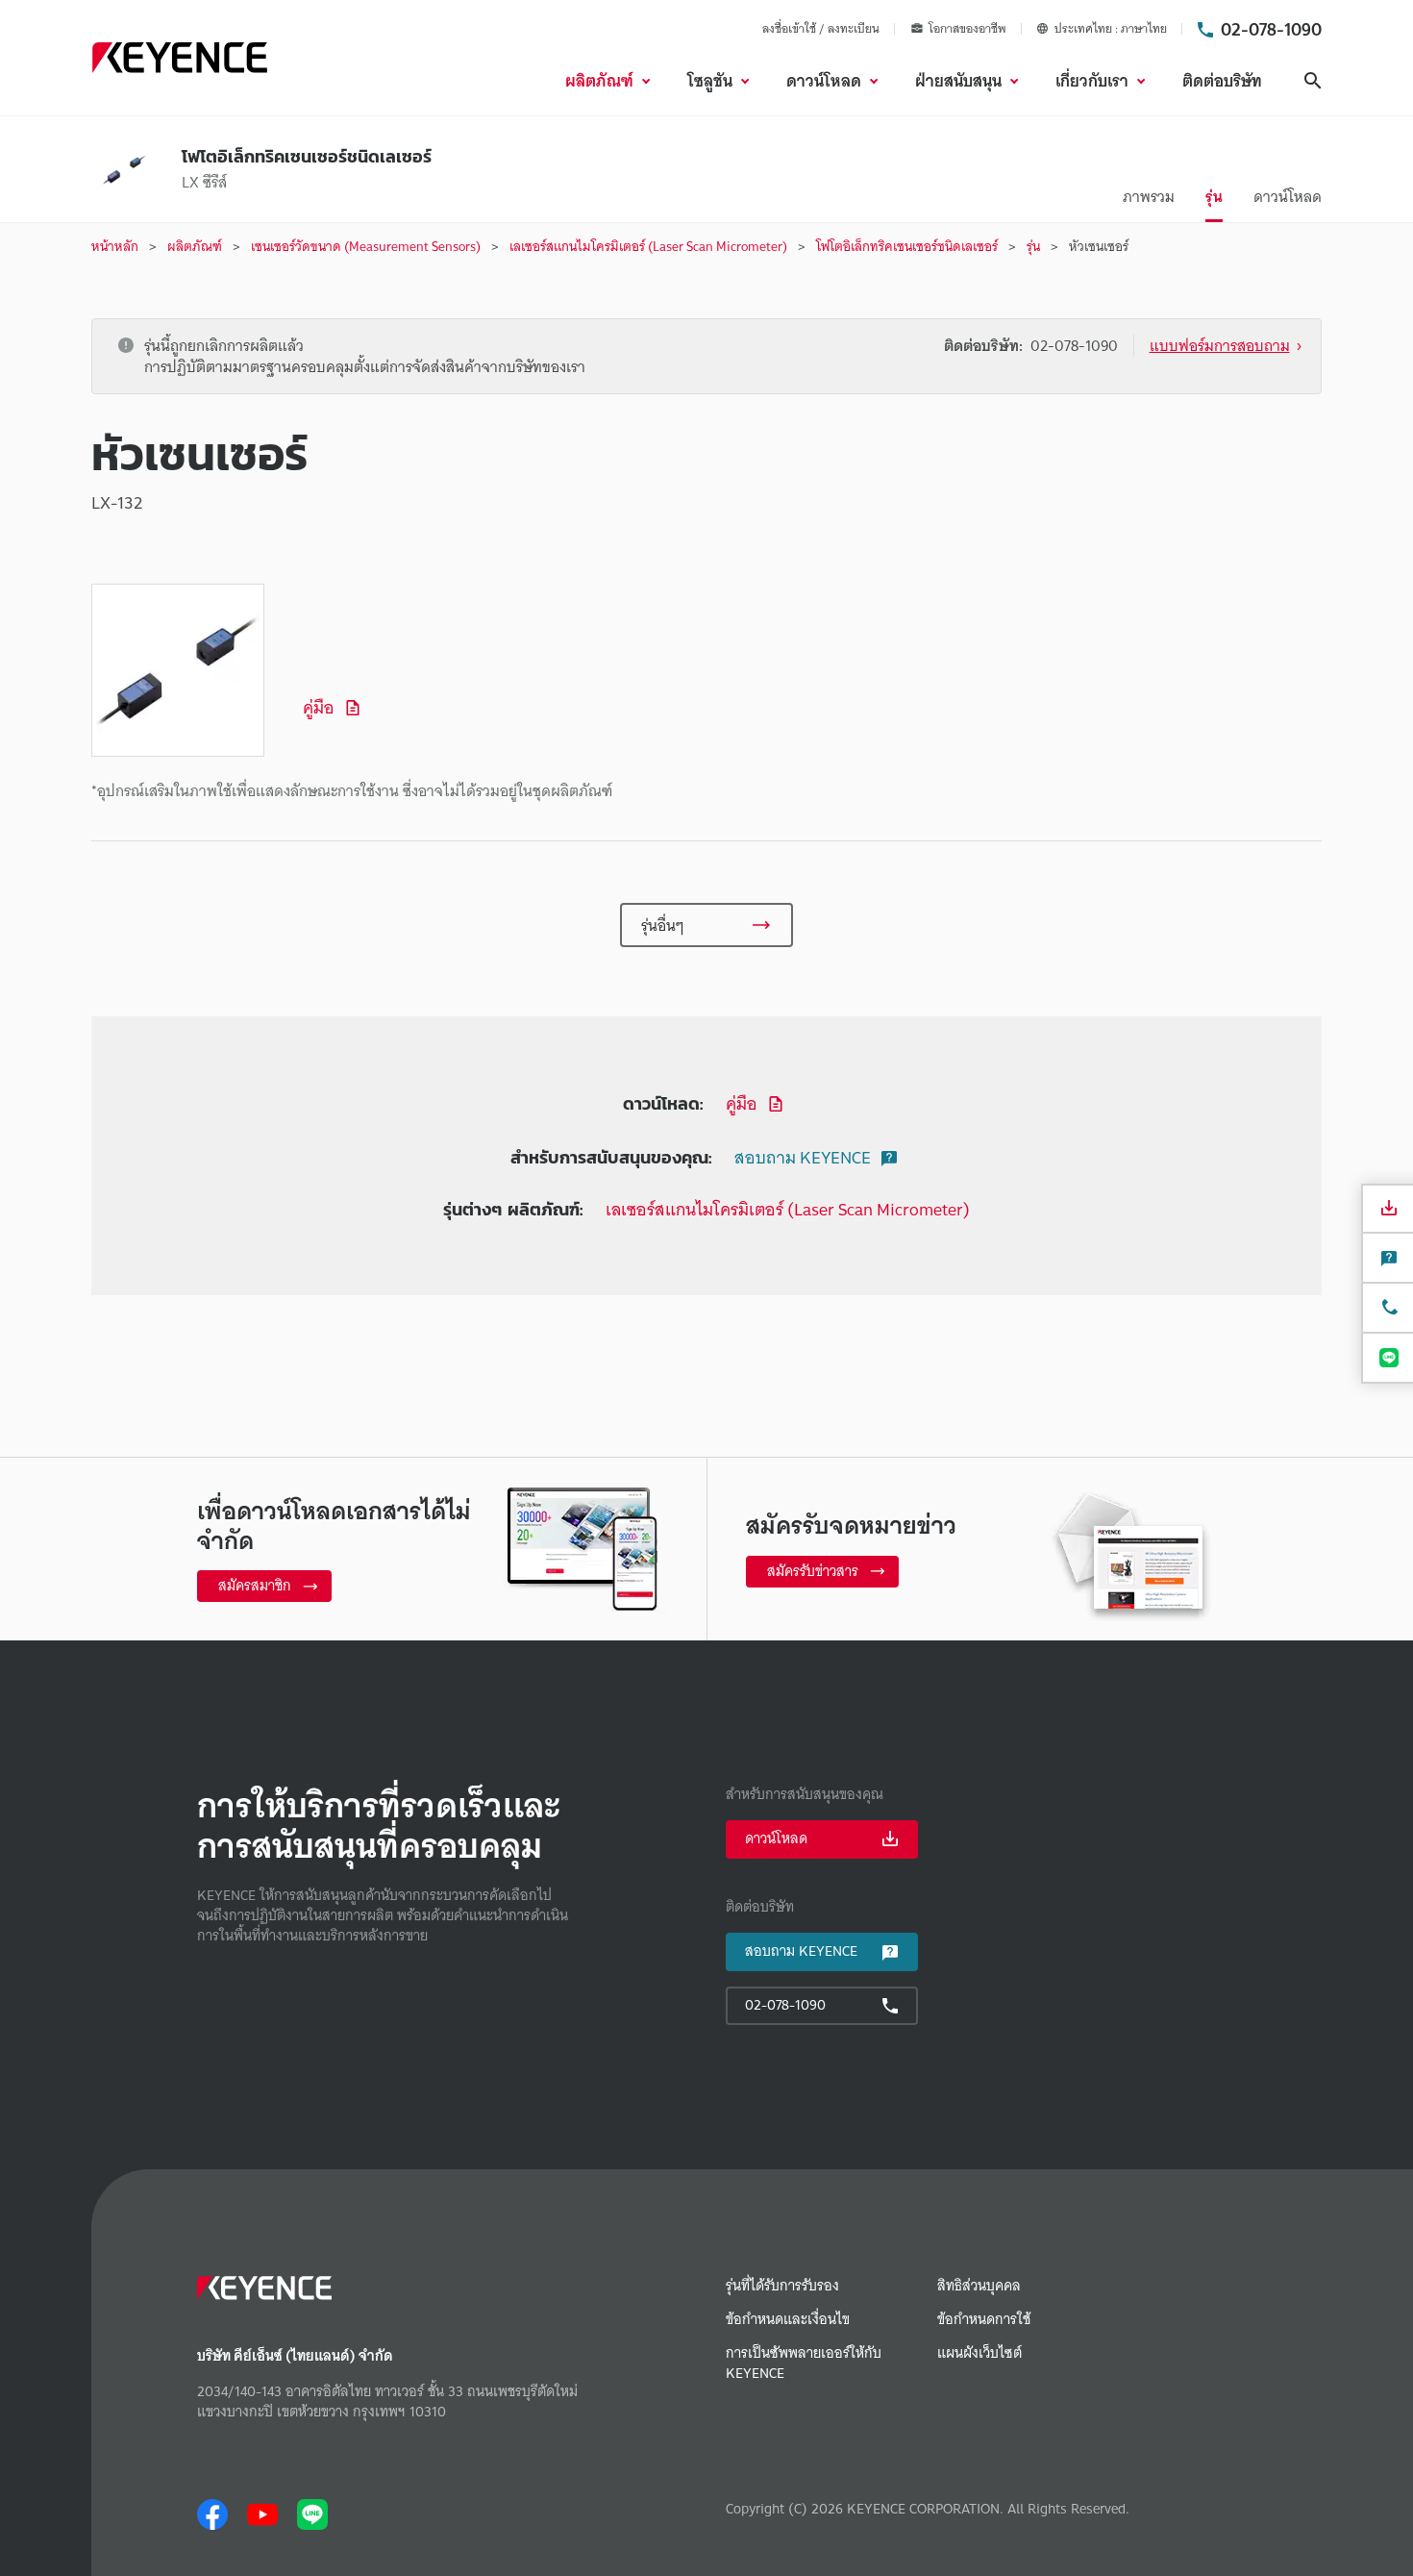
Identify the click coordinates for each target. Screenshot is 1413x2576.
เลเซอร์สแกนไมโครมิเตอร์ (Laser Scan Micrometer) (788, 1209)
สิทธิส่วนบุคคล (979, 2286)
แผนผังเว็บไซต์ (979, 2353)
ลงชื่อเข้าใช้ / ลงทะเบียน (821, 28)
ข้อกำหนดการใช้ (984, 2320)
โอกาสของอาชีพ (967, 29)
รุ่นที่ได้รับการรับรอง (782, 2286)
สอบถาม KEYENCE (803, 1157)
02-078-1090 (1271, 29)
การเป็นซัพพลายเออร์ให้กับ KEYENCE (804, 2363)
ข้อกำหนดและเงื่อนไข (788, 2320)
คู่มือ (319, 707)
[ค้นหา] (1313, 81)
